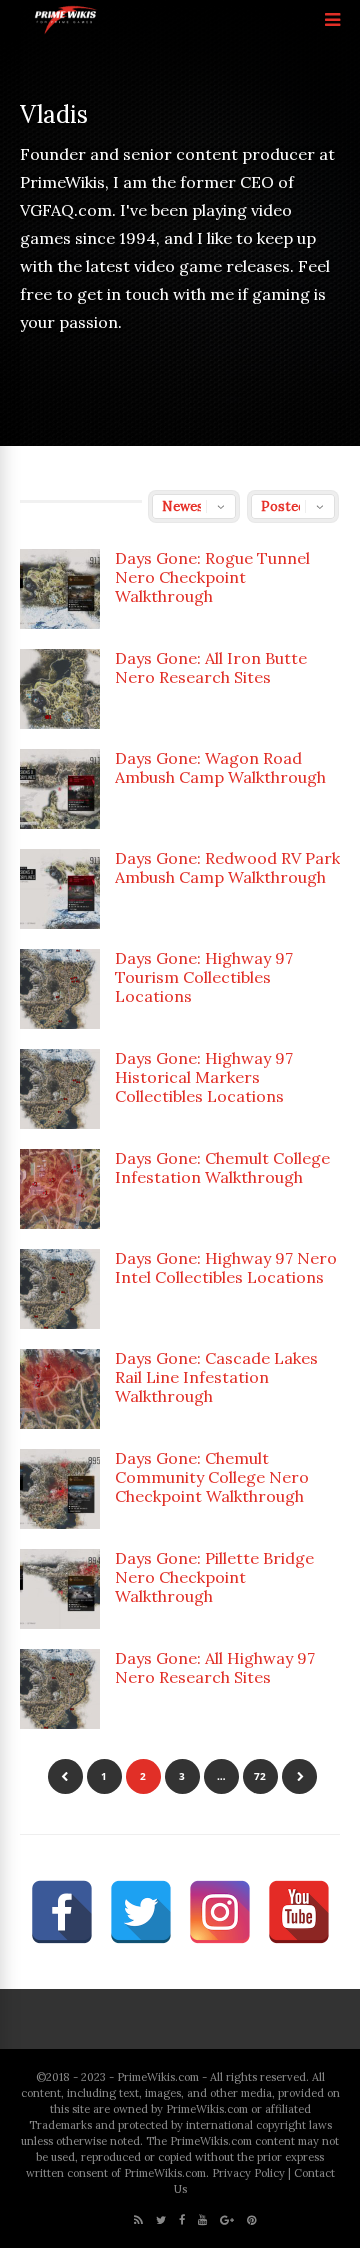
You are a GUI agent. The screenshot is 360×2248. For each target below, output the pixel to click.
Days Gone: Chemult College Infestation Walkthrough (222, 1167)
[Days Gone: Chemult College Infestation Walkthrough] (60, 1189)
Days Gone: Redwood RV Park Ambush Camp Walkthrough (227, 867)
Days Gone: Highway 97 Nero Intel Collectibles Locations (226, 1267)
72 (260, 1776)
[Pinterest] (251, 2220)
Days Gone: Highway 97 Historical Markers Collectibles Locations (204, 1077)
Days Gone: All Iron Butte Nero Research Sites (211, 667)
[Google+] (227, 2220)
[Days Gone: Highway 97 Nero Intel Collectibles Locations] (60, 1289)
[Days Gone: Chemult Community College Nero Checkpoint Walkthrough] (60, 1489)
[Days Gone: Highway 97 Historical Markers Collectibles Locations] (60, 1089)
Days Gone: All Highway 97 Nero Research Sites (215, 1667)
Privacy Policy (248, 2173)
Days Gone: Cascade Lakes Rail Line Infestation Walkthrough (216, 1377)
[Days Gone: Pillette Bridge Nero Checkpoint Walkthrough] (60, 1589)
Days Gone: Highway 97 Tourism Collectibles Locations (204, 977)
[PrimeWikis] (66, 30)
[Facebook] (182, 2220)
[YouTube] (202, 2220)
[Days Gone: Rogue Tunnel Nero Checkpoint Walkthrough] (60, 589)
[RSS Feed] (138, 2220)
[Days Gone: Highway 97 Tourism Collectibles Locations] (60, 989)
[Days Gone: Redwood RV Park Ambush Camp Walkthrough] (60, 889)
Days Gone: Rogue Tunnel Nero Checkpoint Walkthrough (212, 577)
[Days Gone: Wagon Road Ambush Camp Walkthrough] (60, 789)
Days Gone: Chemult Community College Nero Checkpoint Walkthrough (212, 1477)
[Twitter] (161, 2220)
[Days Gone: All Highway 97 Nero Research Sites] (60, 1689)
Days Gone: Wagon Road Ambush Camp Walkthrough (220, 767)
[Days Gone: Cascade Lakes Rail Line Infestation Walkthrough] (60, 1389)
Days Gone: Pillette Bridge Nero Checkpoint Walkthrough (214, 1577)
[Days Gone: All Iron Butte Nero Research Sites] (60, 689)
